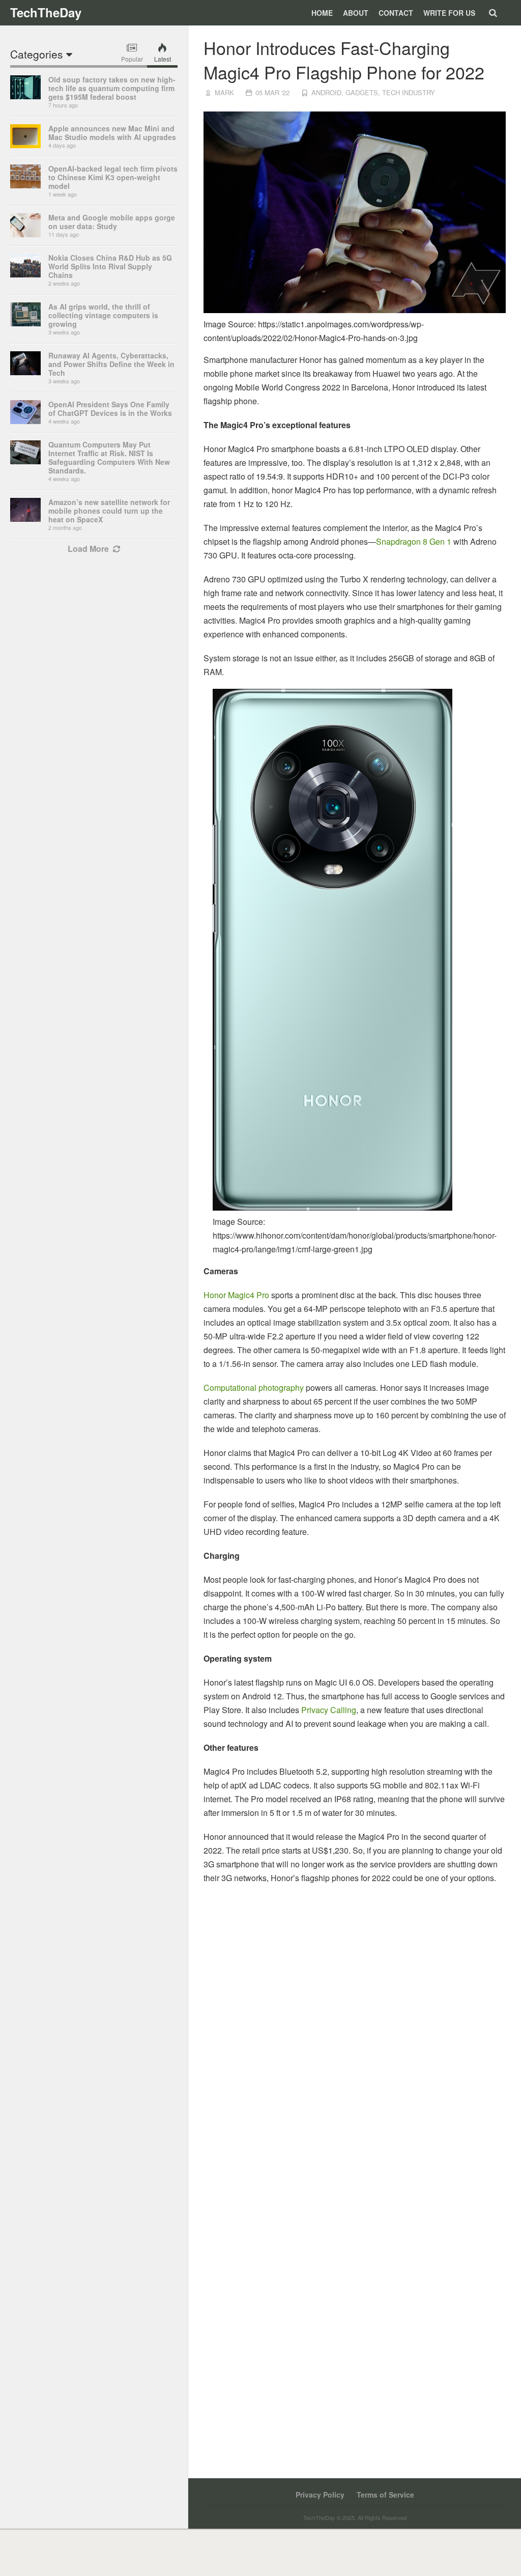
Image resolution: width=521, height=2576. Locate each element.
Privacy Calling (329, 1710)
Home (322, 13)
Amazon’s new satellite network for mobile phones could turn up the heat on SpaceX (109, 511)
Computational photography (254, 1388)
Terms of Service (385, 2495)
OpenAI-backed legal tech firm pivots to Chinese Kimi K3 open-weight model (113, 177)
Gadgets (362, 92)
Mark (224, 92)
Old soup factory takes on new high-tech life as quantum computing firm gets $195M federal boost (112, 88)
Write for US (449, 13)
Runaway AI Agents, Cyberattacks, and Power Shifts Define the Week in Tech (111, 364)
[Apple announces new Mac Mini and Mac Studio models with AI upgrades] (25, 145)
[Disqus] (355, 2045)
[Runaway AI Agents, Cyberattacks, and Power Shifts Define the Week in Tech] (25, 372)
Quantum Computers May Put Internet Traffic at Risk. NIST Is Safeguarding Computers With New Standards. (109, 457)
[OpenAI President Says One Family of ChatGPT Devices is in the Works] (25, 421)
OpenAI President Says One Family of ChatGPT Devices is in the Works (110, 409)
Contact (396, 13)
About (356, 13)
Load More (88, 549)
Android (326, 92)
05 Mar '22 (272, 92)
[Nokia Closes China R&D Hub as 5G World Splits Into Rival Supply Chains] (25, 274)
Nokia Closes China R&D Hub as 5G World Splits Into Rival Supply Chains (110, 266)
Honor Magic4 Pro (236, 1295)
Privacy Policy (320, 2495)
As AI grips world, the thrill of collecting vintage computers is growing (103, 315)
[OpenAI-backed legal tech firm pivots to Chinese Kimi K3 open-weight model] (25, 185)
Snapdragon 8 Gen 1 (414, 541)
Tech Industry (409, 92)
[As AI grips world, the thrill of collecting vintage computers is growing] (25, 323)
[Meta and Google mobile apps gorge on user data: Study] (25, 234)
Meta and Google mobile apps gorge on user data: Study (112, 222)
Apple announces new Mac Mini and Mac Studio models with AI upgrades (112, 133)
